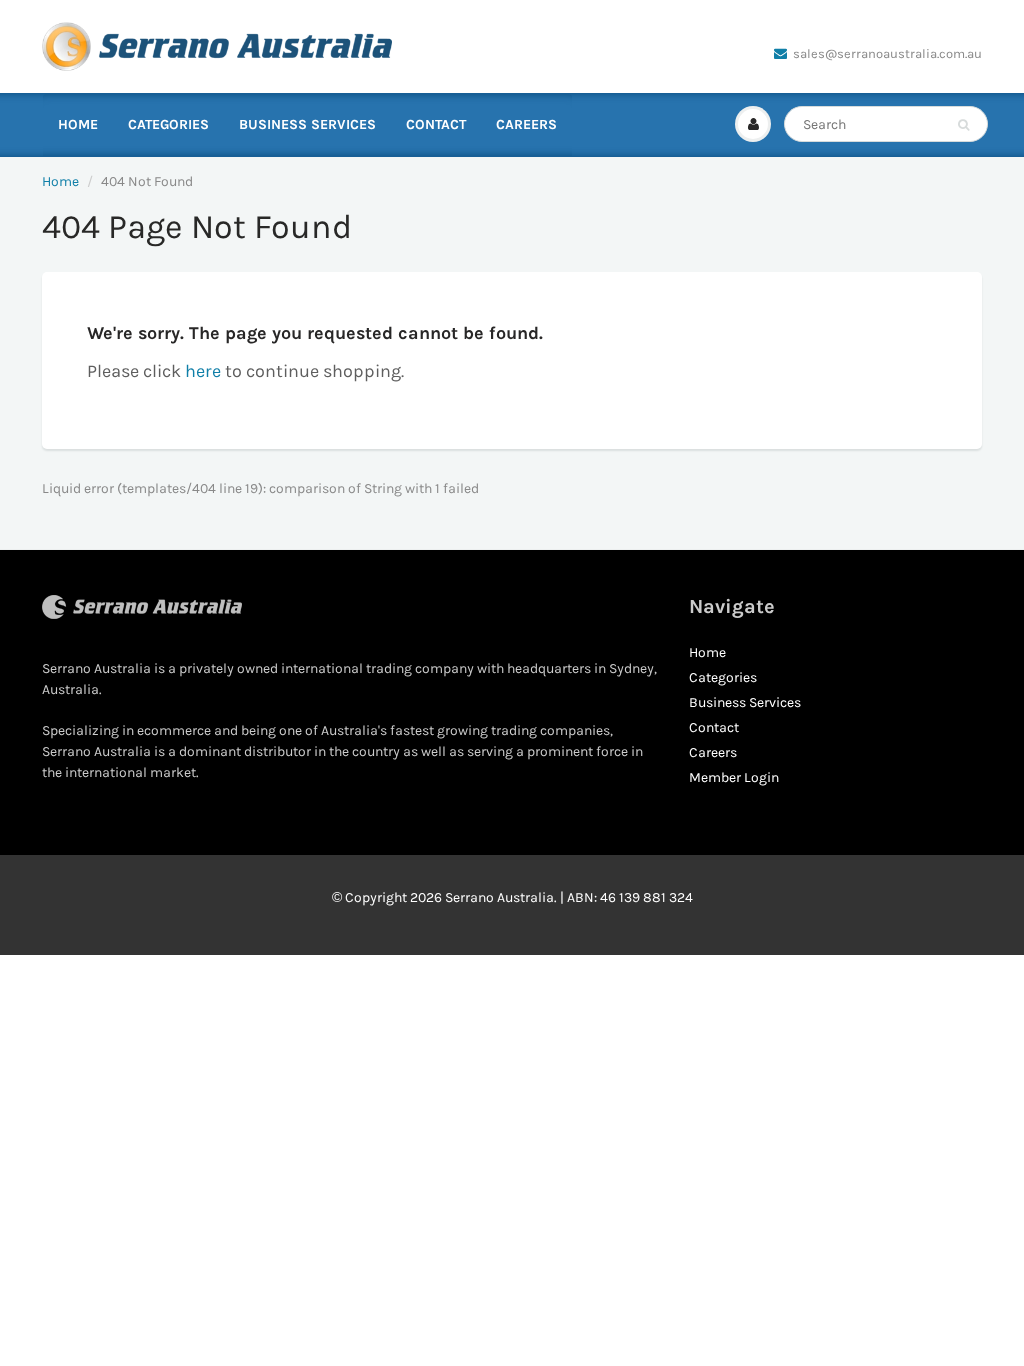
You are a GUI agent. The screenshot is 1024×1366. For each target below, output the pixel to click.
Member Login (734, 777)
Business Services (307, 124)
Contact (436, 124)
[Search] (963, 125)
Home (78, 124)
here (203, 371)
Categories (168, 124)
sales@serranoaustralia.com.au (887, 53)
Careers (526, 124)
